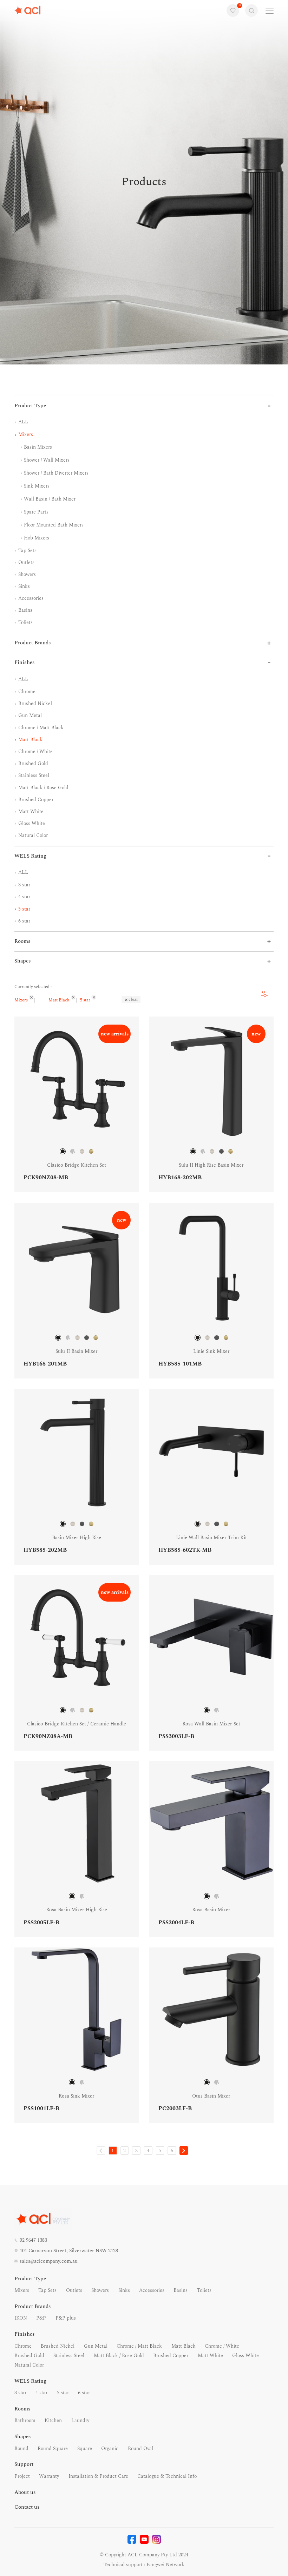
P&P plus (66, 2318)
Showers (26, 574)
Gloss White (31, 823)
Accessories (30, 598)
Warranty (49, 2476)
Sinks (23, 586)
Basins (25, 610)
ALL (22, 422)
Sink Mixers (36, 486)
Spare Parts (35, 512)
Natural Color (32, 835)
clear (133, 999)
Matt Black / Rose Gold (43, 788)
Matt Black (30, 740)
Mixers (25, 434)
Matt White (30, 811)
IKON (21, 2318)
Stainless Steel (33, 775)
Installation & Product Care (98, 2476)
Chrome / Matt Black (40, 728)
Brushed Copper (35, 800)
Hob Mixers (36, 538)
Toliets (25, 622)
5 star (24, 909)
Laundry (80, 2420)
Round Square (53, 2448)
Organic (110, 2448)
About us (25, 2492)
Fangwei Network (165, 2565)
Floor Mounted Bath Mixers (53, 525)
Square (85, 2448)
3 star (24, 885)
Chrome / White (35, 752)
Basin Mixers (37, 447)
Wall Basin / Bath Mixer (49, 499)
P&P (41, 2318)
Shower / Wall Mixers (46, 460)
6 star (24, 921)
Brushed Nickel (34, 703)
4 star (24, 897)
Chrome (26, 692)
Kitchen (53, 2420)
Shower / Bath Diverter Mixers (55, 473)
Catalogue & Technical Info (167, 2476)
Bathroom (25, 2420)
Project (22, 2476)
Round (21, 2448)
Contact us (27, 2507)
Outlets (26, 562)
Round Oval (140, 2448)
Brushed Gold (32, 763)
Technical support (123, 2565)
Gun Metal (29, 715)
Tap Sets (27, 551)
